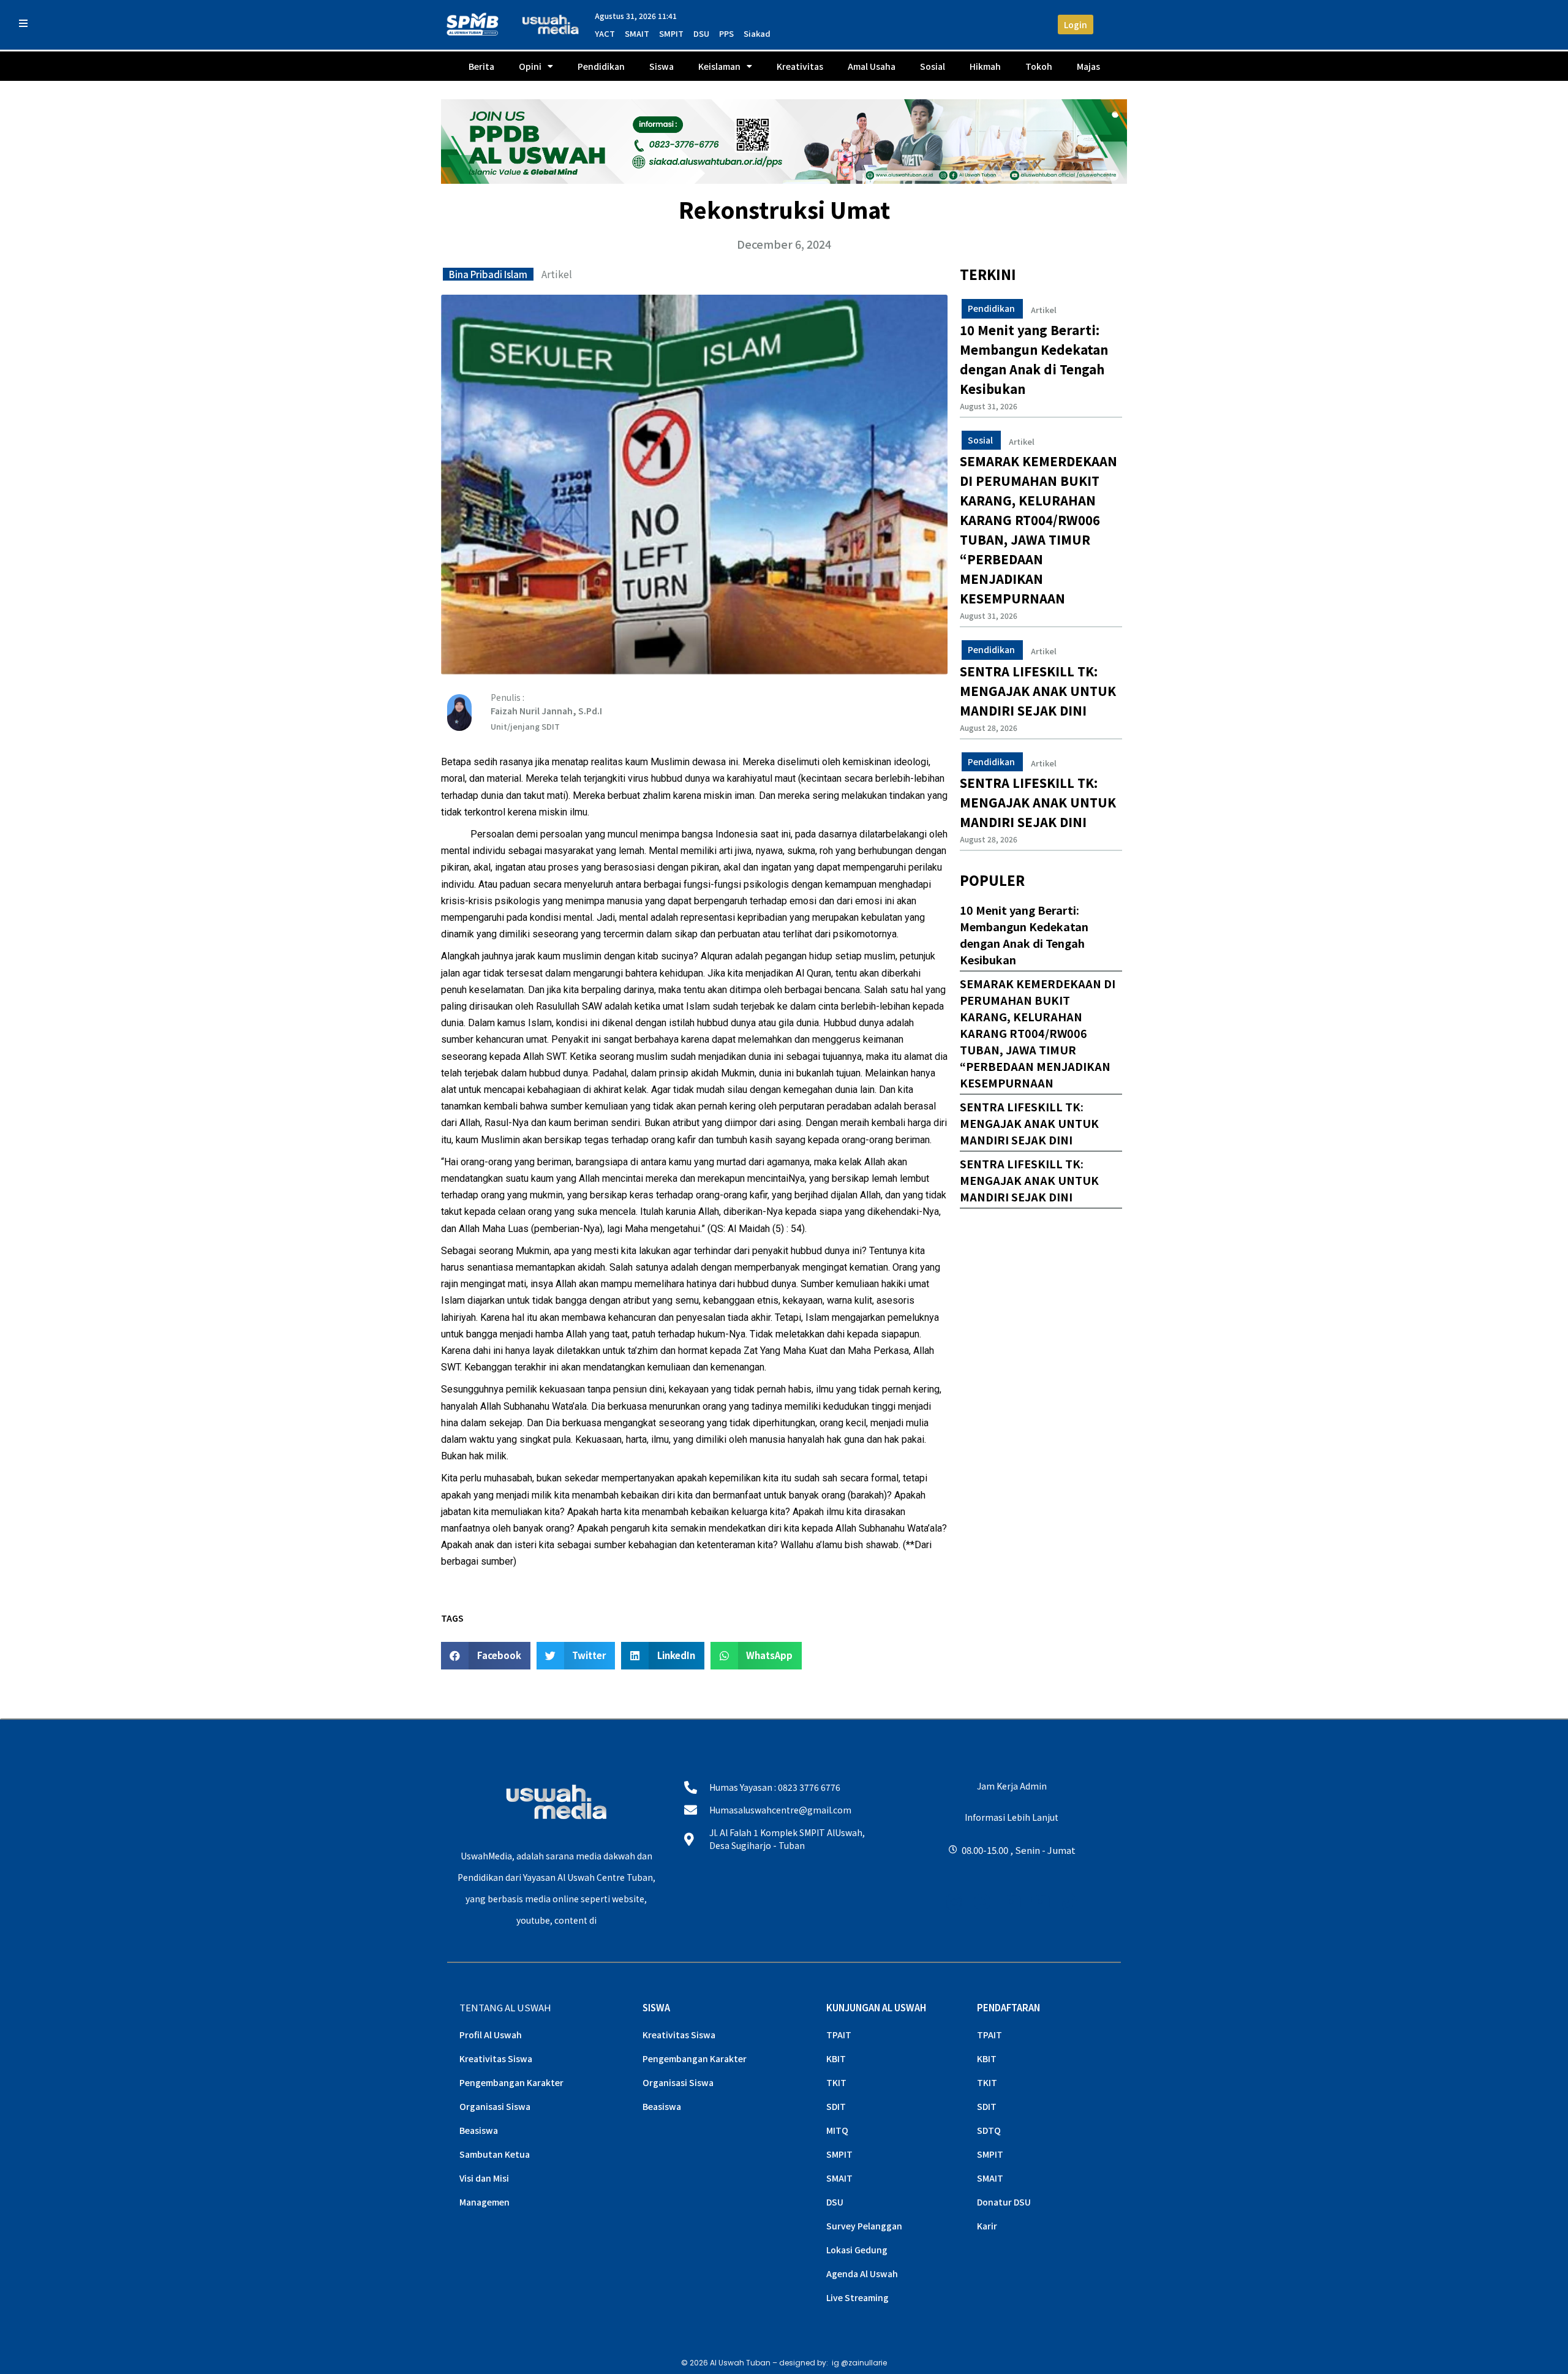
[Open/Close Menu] (23, 23)
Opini (530, 66)
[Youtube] (1012, 1903)
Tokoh (1039, 66)
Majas (1088, 66)
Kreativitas (800, 66)
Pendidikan (601, 66)
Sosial (933, 66)
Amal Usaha (872, 66)
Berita (481, 66)
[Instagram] (954, 1903)
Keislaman (719, 66)
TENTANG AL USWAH (505, 2007)
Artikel (557, 274)
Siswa (661, 66)
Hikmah (985, 66)
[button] (486, 1656)
